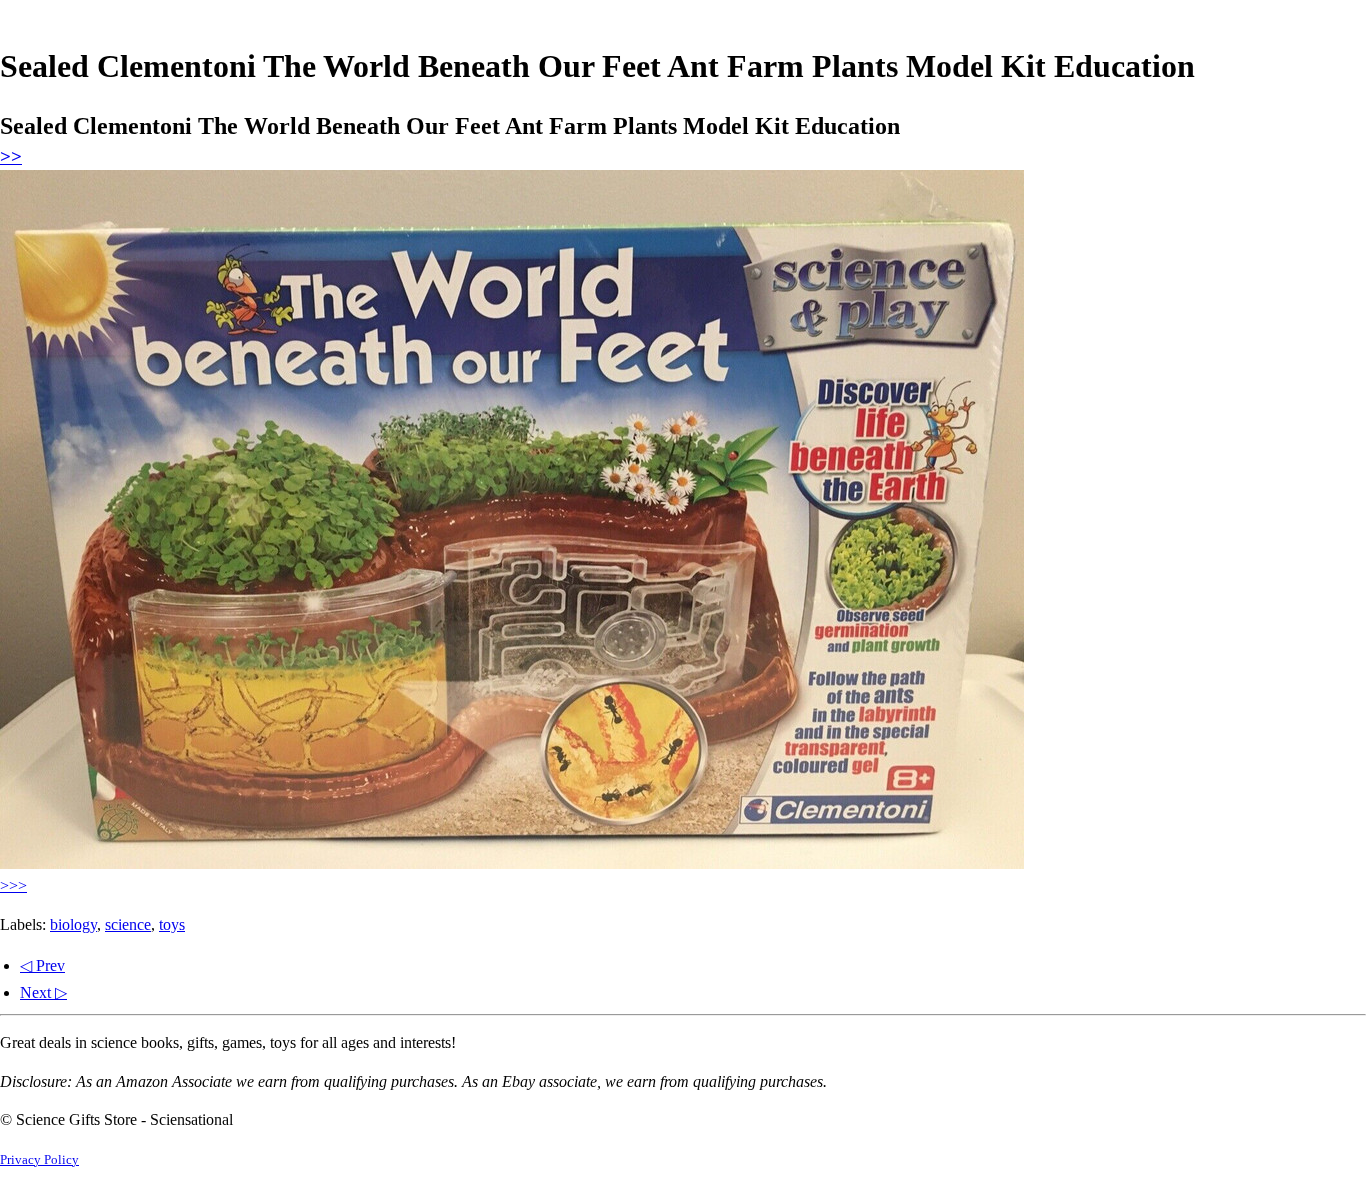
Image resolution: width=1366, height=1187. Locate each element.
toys (172, 924)
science (128, 924)
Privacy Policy (39, 1160)
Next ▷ (43, 992)
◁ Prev (42, 965)
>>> (13, 885)
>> (11, 156)
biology (73, 924)
